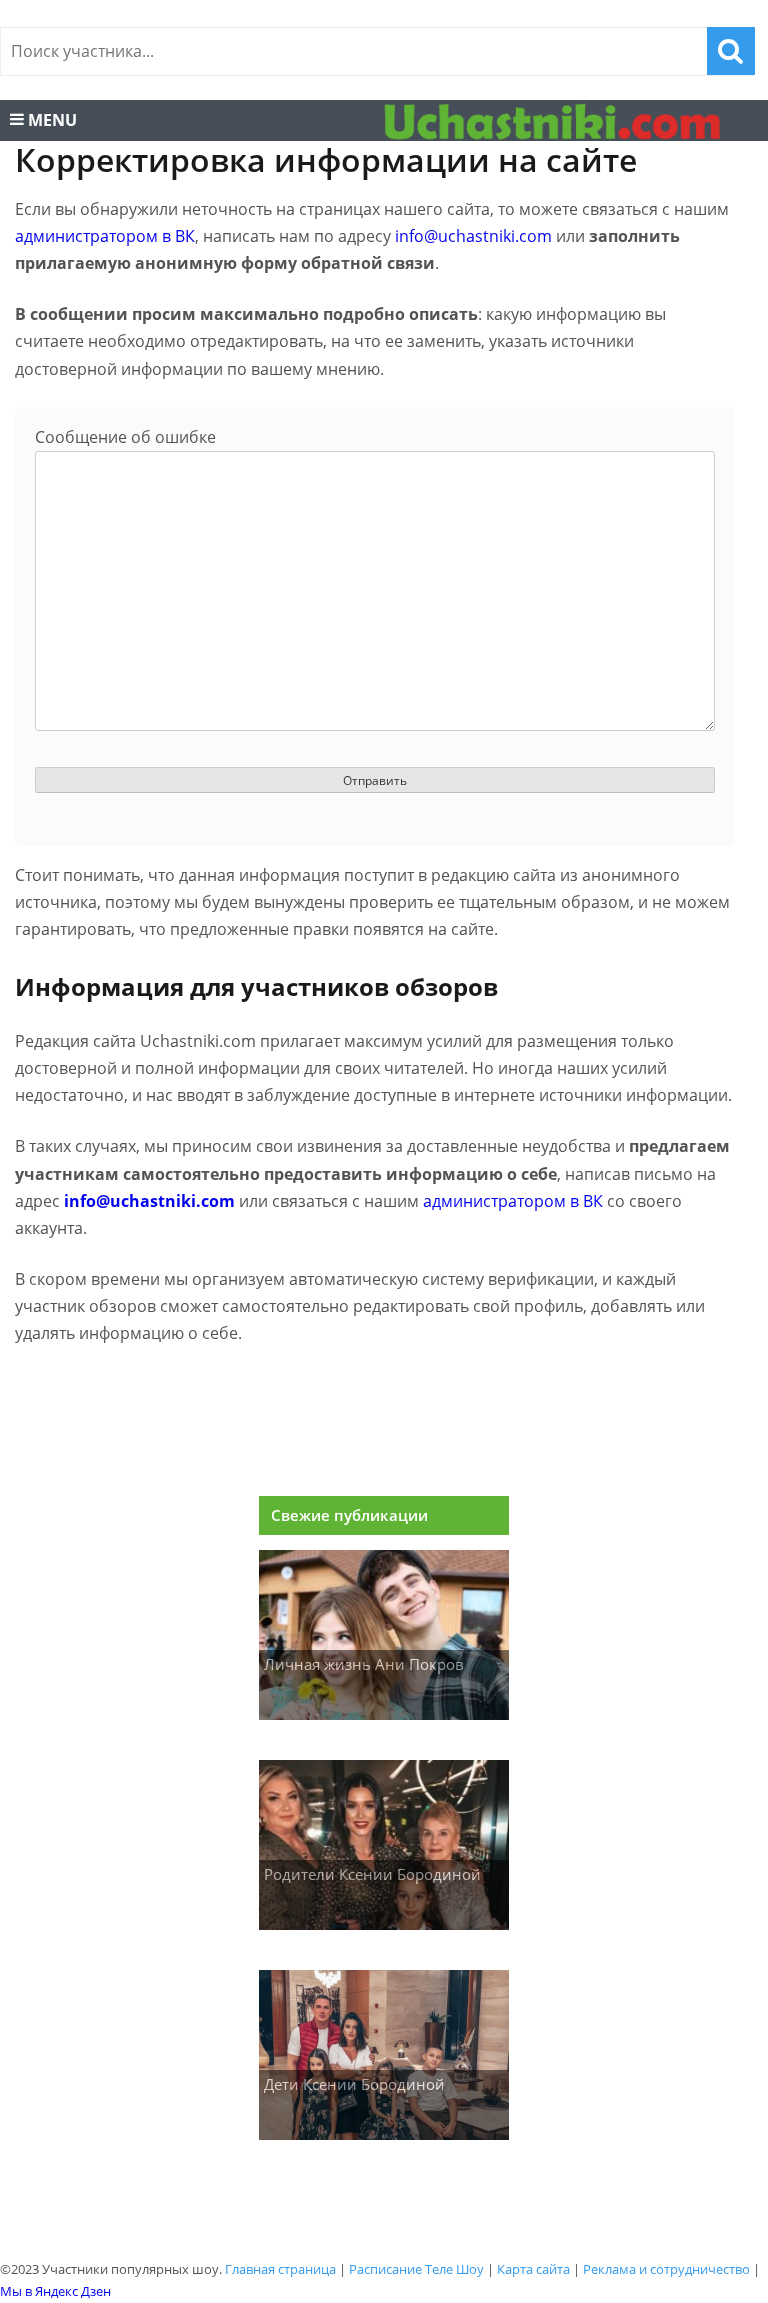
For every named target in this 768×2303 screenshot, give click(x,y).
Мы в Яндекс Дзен (55, 2291)
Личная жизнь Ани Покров (364, 1664)
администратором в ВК (105, 236)
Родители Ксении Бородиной (372, 1874)
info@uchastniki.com (473, 236)
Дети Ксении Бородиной (354, 2084)
